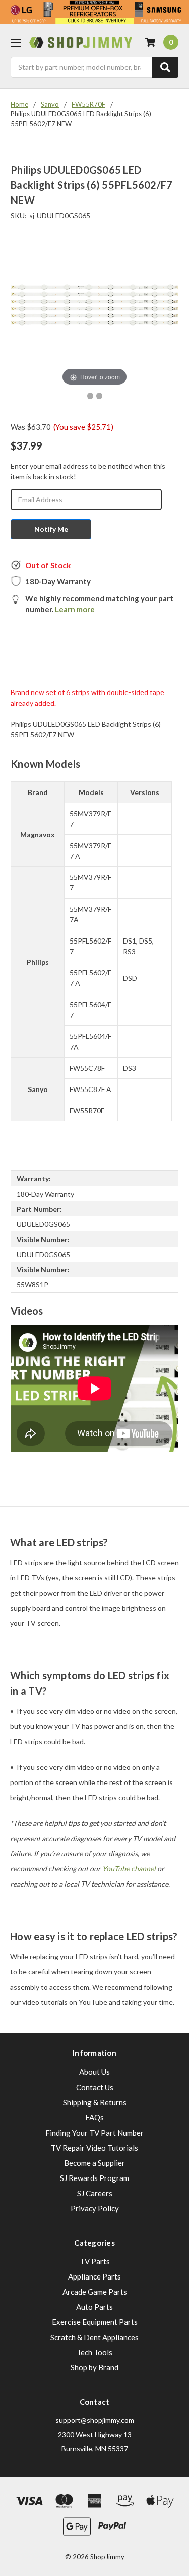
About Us (94, 2072)
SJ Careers (95, 2193)
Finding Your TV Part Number (94, 2133)
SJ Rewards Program (94, 2178)
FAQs (94, 2117)
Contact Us (95, 2087)
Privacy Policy (95, 2208)
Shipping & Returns (95, 2102)
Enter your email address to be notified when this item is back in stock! (88, 471)
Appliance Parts (94, 2276)
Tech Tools (94, 2352)
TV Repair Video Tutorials (94, 2148)
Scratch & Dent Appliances (94, 2337)
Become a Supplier (94, 2163)
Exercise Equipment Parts (95, 2322)
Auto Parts (94, 2307)
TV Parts (95, 2261)
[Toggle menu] (15, 43)
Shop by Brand (94, 2367)
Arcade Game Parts (95, 2292)
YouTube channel (129, 1869)
